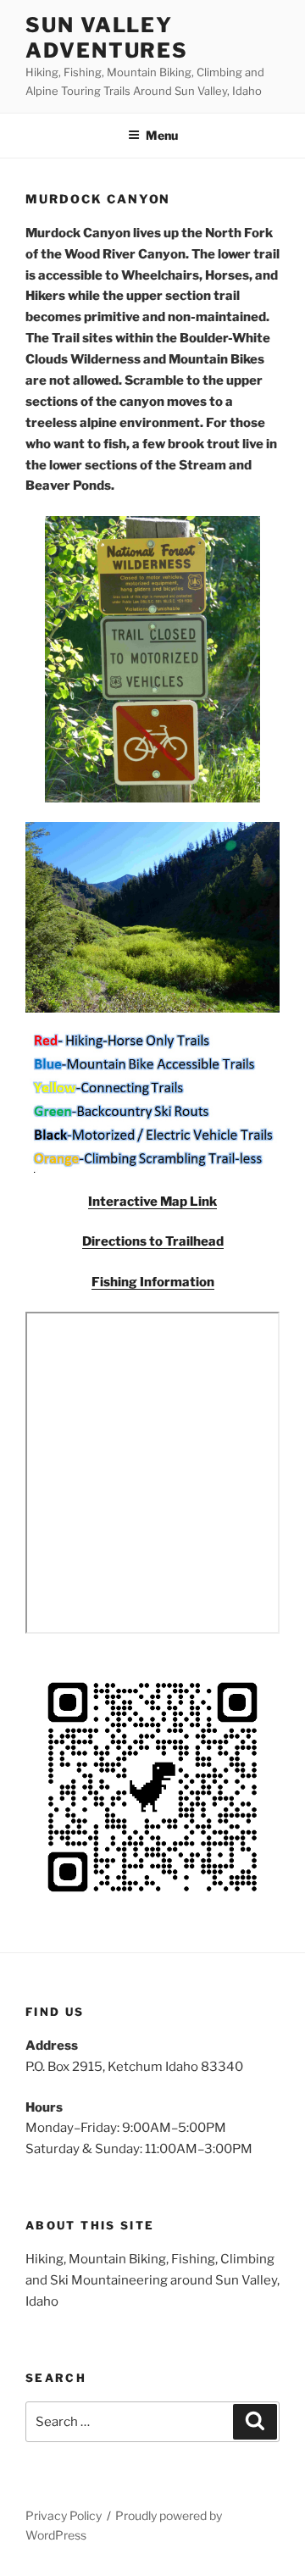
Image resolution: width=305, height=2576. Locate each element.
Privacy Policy (64, 2515)
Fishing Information (153, 1282)
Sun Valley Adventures (107, 38)
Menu (162, 135)
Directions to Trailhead (153, 1241)
